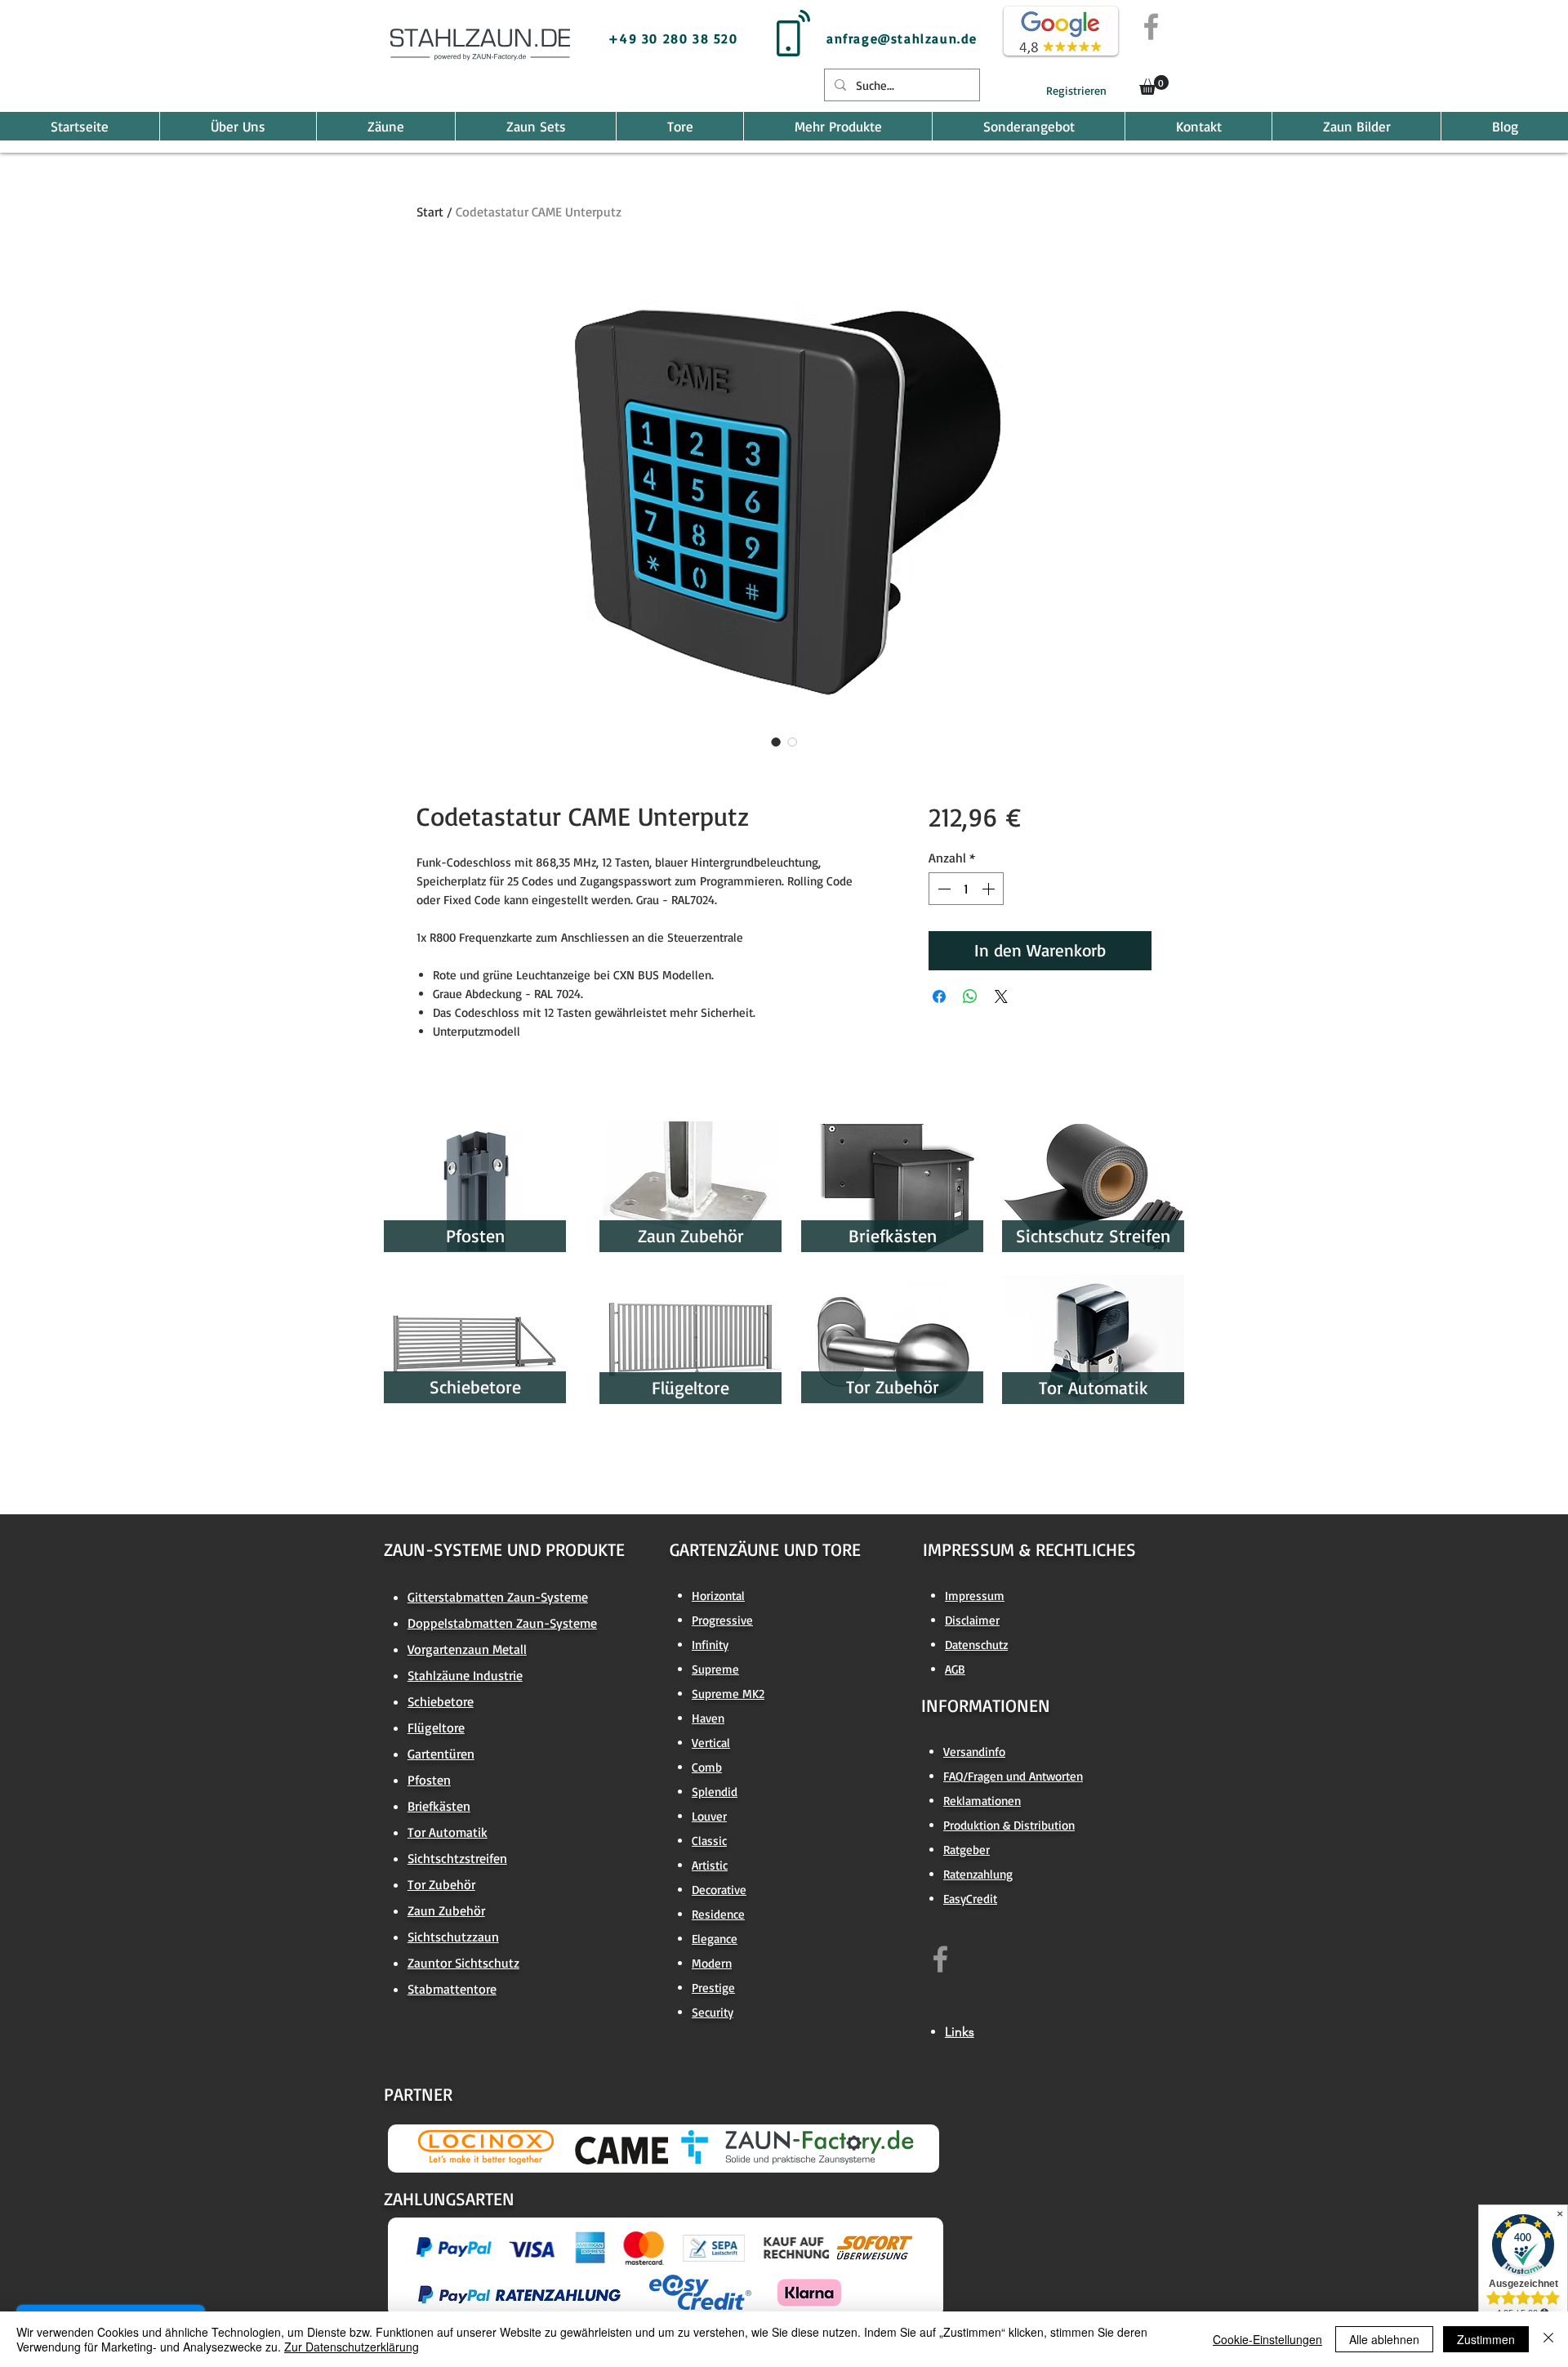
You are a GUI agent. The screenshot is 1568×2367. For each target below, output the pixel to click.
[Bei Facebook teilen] (939, 996)
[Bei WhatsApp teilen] (970, 996)
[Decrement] (942, 889)
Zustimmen (1486, 2339)
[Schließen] (1548, 2339)
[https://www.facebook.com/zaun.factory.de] (940, 1959)
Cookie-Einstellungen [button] (1267, 2339)
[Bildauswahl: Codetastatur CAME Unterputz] (776, 742)
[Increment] (990, 889)
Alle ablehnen (1384, 2339)
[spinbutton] (966, 889)
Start (430, 212)
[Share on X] (1001, 996)
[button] (1154, 85)
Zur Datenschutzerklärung (352, 2347)
